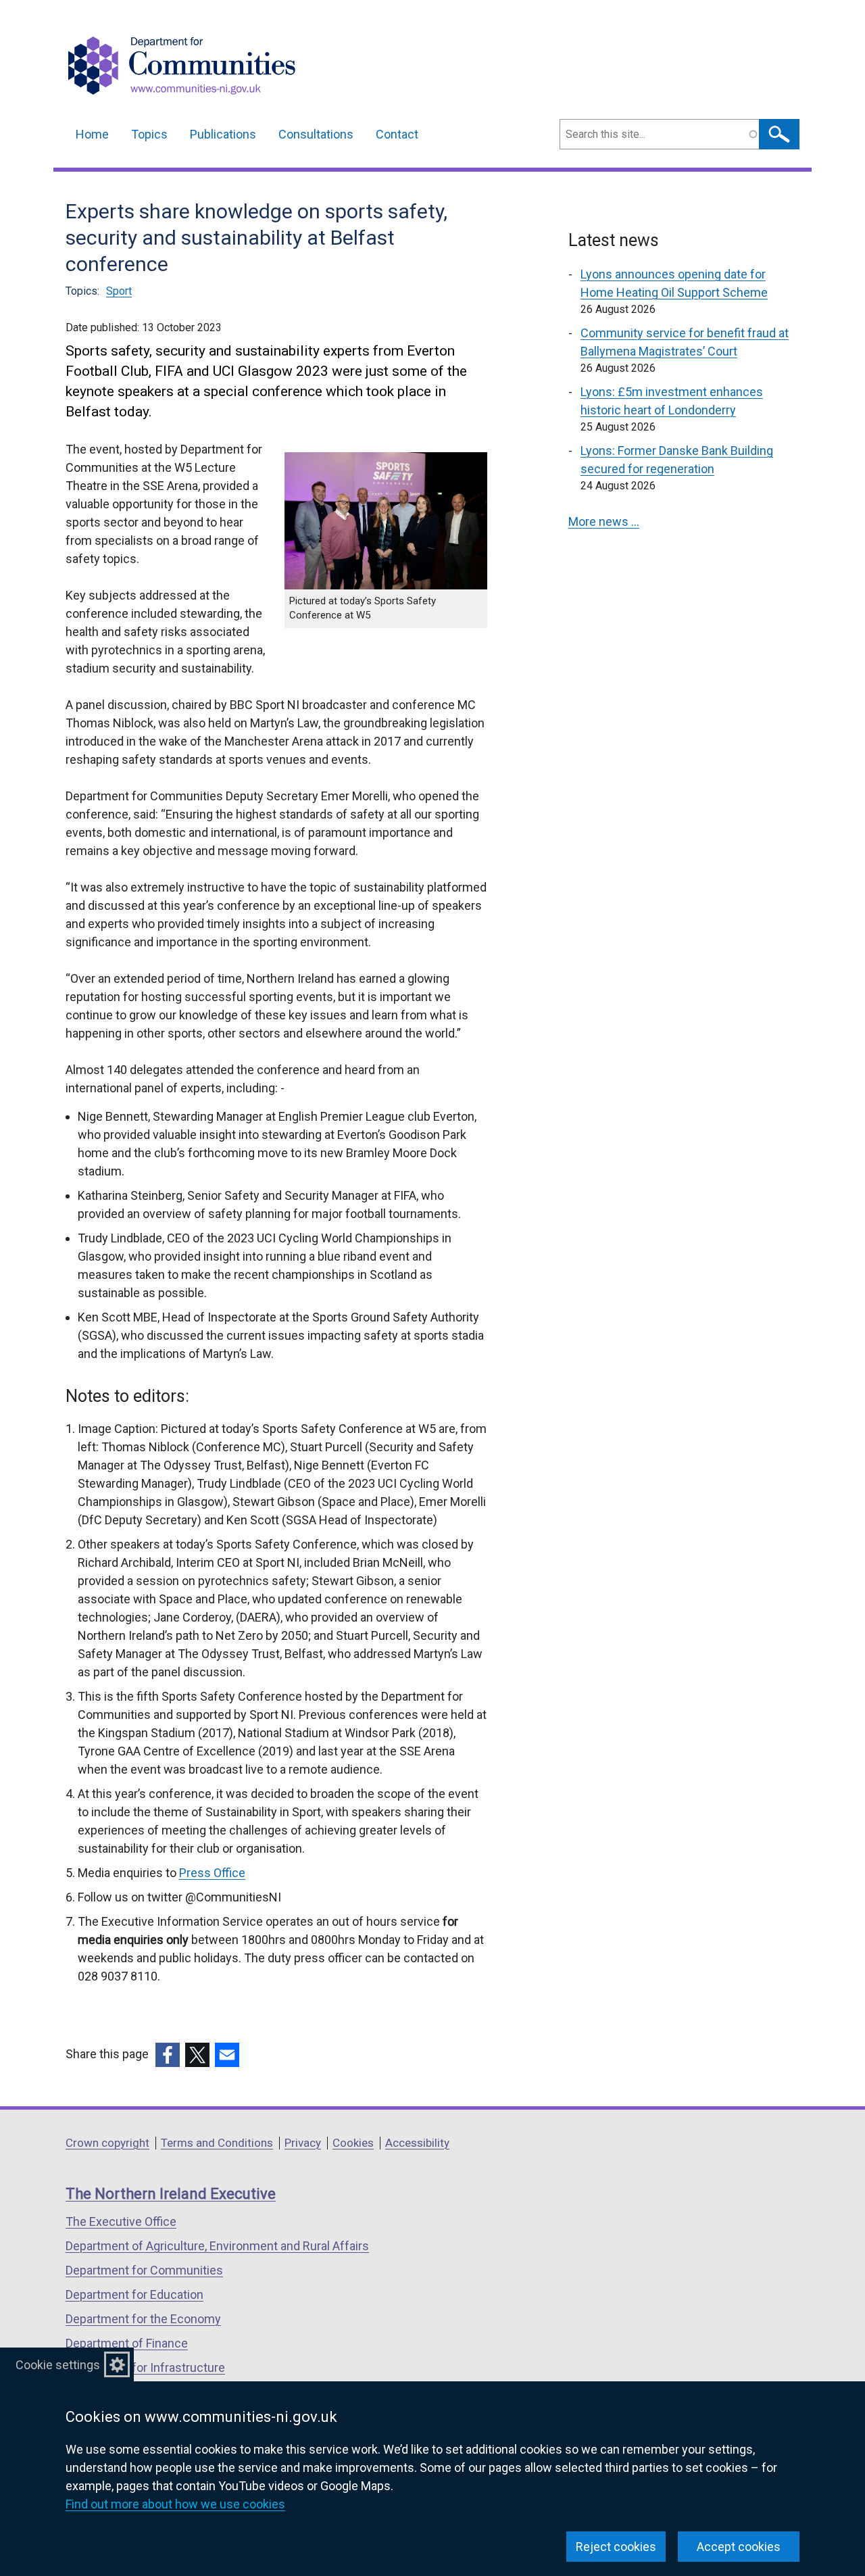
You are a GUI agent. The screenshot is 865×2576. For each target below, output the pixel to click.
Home (92, 134)
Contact (397, 134)
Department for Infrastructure (145, 2367)
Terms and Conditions (217, 2143)
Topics (149, 134)
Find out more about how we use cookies (175, 2504)
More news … (604, 521)
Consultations (316, 134)
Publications (223, 134)
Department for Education (134, 2294)
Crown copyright (107, 2143)
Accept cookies (739, 2547)
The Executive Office (121, 2221)
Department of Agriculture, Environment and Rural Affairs (217, 2246)
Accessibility (417, 2143)
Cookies (353, 2143)
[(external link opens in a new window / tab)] (168, 2055)
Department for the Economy (143, 2319)
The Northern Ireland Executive (171, 2194)
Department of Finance (127, 2343)
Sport (119, 291)
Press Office (212, 1873)
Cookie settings (58, 2365)
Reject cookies (616, 2547)
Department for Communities (144, 2270)
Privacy (303, 2143)
